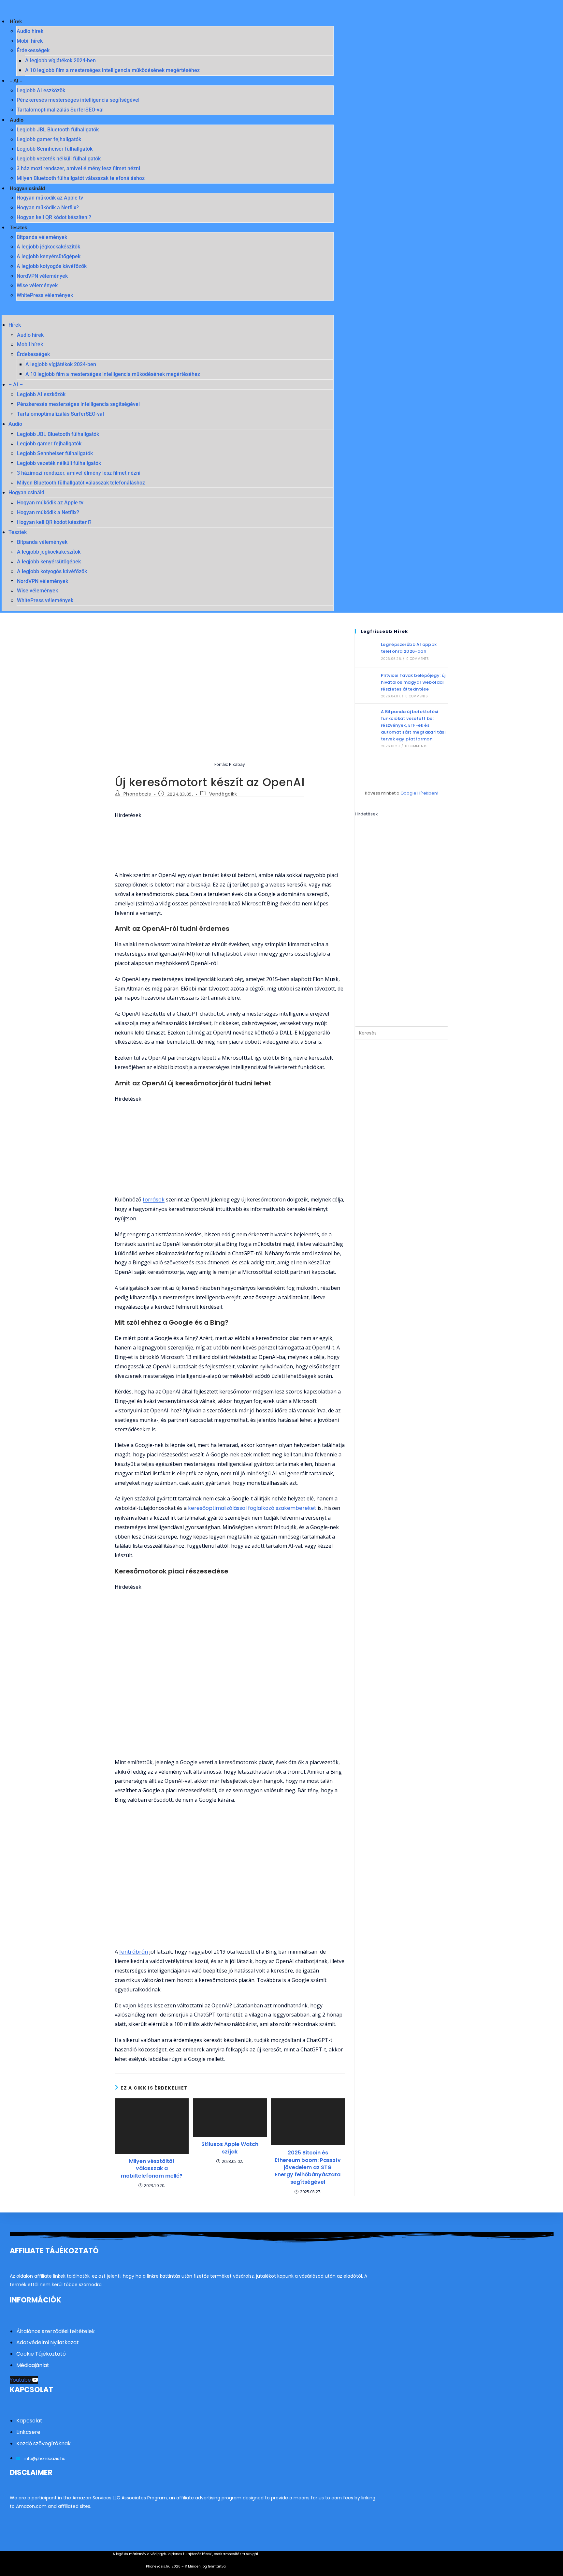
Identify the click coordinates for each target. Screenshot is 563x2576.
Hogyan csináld (27, 188)
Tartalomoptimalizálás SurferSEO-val (60, 110)
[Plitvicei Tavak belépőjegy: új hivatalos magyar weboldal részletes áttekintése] (366, 685)
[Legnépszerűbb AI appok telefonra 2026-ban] (366, 651)
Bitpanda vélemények (42, 237)
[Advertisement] (230, 1149)
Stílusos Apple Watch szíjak (230, 2148)
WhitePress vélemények (45, 295)
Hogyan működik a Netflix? (48, 208)
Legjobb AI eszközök (41, 90)
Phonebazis (137, 794)
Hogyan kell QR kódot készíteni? (54, 217)
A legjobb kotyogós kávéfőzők (52, 266)
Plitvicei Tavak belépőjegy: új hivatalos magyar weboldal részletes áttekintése (413, 682)
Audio (17, 120)
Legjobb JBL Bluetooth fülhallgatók (58, 130)
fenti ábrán (134, 1952)
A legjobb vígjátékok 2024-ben (60, 60)
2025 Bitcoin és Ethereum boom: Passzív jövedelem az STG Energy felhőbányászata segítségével (308, 2167)
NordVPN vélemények (42, 276)
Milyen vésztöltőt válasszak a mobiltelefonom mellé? (152, 2169)
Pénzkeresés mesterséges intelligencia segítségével (78, 100)
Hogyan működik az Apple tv (50, 198)
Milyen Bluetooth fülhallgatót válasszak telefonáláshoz (81, 178)
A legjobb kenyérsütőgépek (49, 256)
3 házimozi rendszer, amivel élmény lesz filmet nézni (78, 168)
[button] (168, 310)
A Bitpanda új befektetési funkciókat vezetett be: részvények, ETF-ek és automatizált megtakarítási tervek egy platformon (413, 725)
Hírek (16, 21)
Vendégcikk (223, 794)
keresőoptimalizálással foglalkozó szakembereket (252, 1508)
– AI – (16, 81)
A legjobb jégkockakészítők (48, 247)
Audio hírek (30, 31)
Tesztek (18, 227)
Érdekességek (33, 50)
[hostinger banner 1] (230, 845)
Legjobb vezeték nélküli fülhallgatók (59, 159)
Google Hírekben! (419, 793)
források (154, 1200)
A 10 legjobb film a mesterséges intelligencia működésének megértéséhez (112, 70)
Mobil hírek (30, 41)
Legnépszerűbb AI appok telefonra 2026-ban (409, 648)
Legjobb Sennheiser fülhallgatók (55, 149)
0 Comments (418, 659)
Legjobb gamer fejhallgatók (49, 139)
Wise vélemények (37, 285)
